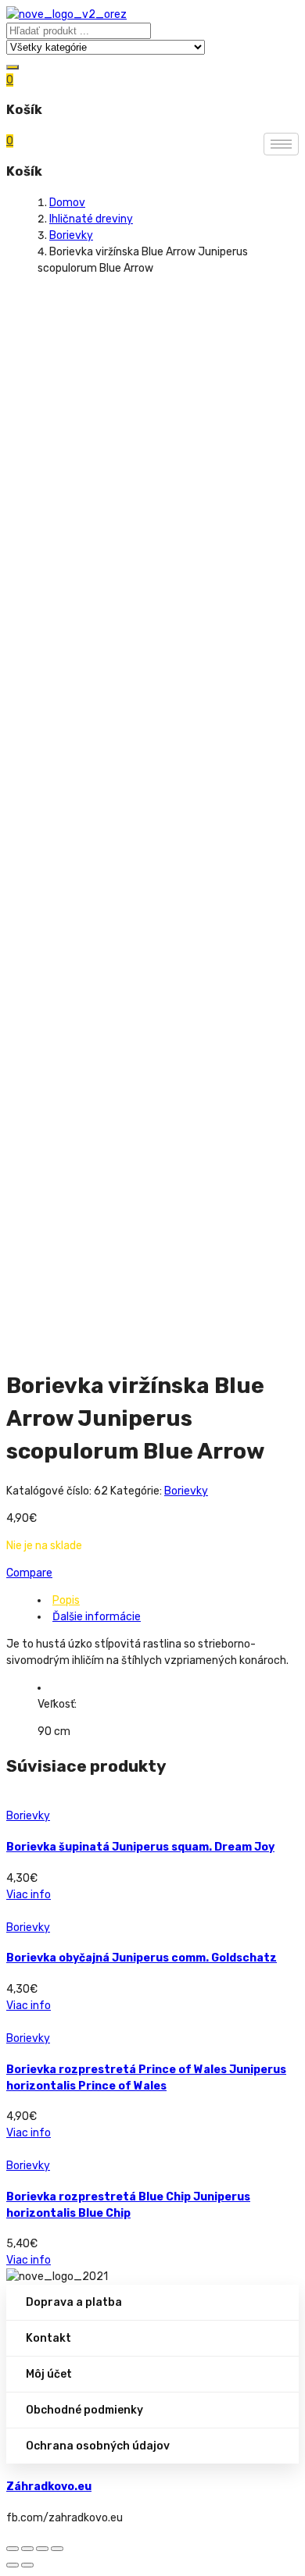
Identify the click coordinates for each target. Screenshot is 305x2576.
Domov (67, 203)
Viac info (29, 1895)
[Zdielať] (27, 2549)
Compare (29, 1573)
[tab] (168, 1600)
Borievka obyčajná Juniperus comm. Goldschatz (142, 1958)
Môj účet (49, 2374)
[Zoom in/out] (57, 2549)
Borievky (71, 235)
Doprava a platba (74, 2302)
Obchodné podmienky (84, 2410)
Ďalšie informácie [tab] (97, 1617)
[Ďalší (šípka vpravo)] (27, 2565)
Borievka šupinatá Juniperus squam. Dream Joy (140, 1847)
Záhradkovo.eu (49, 2487)
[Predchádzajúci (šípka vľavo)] (13, 2565)
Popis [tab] (66, 1600)
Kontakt (48, 2338)
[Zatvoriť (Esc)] (13, 2549)
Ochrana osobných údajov (98, 2446)
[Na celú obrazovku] (42, 2549)
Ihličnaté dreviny (91, 219)
